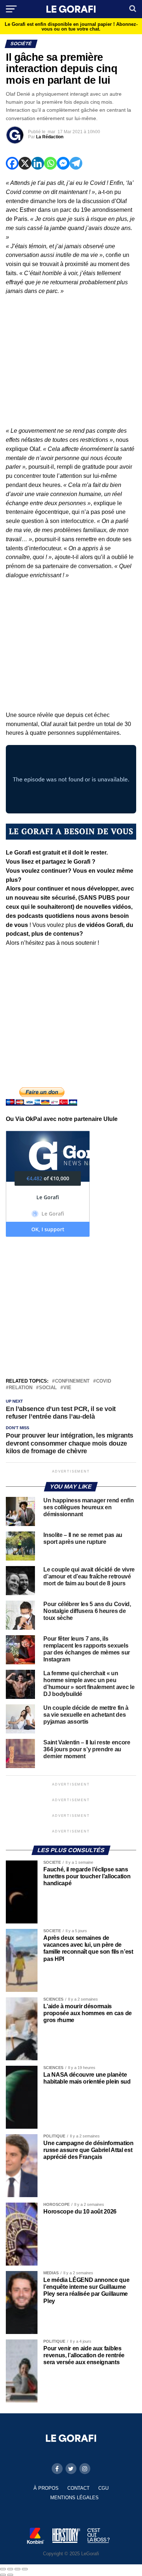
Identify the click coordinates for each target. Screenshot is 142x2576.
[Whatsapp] (50, 163)
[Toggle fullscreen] (17, 2569)
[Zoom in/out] (25, 2569)
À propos (46, 2488)
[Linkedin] (38, 163)
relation (21, 1388)
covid (104, 1381)
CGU (103, 2488)
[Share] (10, 2569)
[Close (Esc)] (3, 2569)
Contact (78, 2488)
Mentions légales (74, 2498)
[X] (25, 163)
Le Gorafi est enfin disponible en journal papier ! (71, 27)
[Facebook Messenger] (63, 163)
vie (67, 1388)
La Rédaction (50, 137)
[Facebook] (12, 163)
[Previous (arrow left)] (3, 2575)
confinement (72, 1381)
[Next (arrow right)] (10, 2575)
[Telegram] (76, 163)
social (48, 1388)
